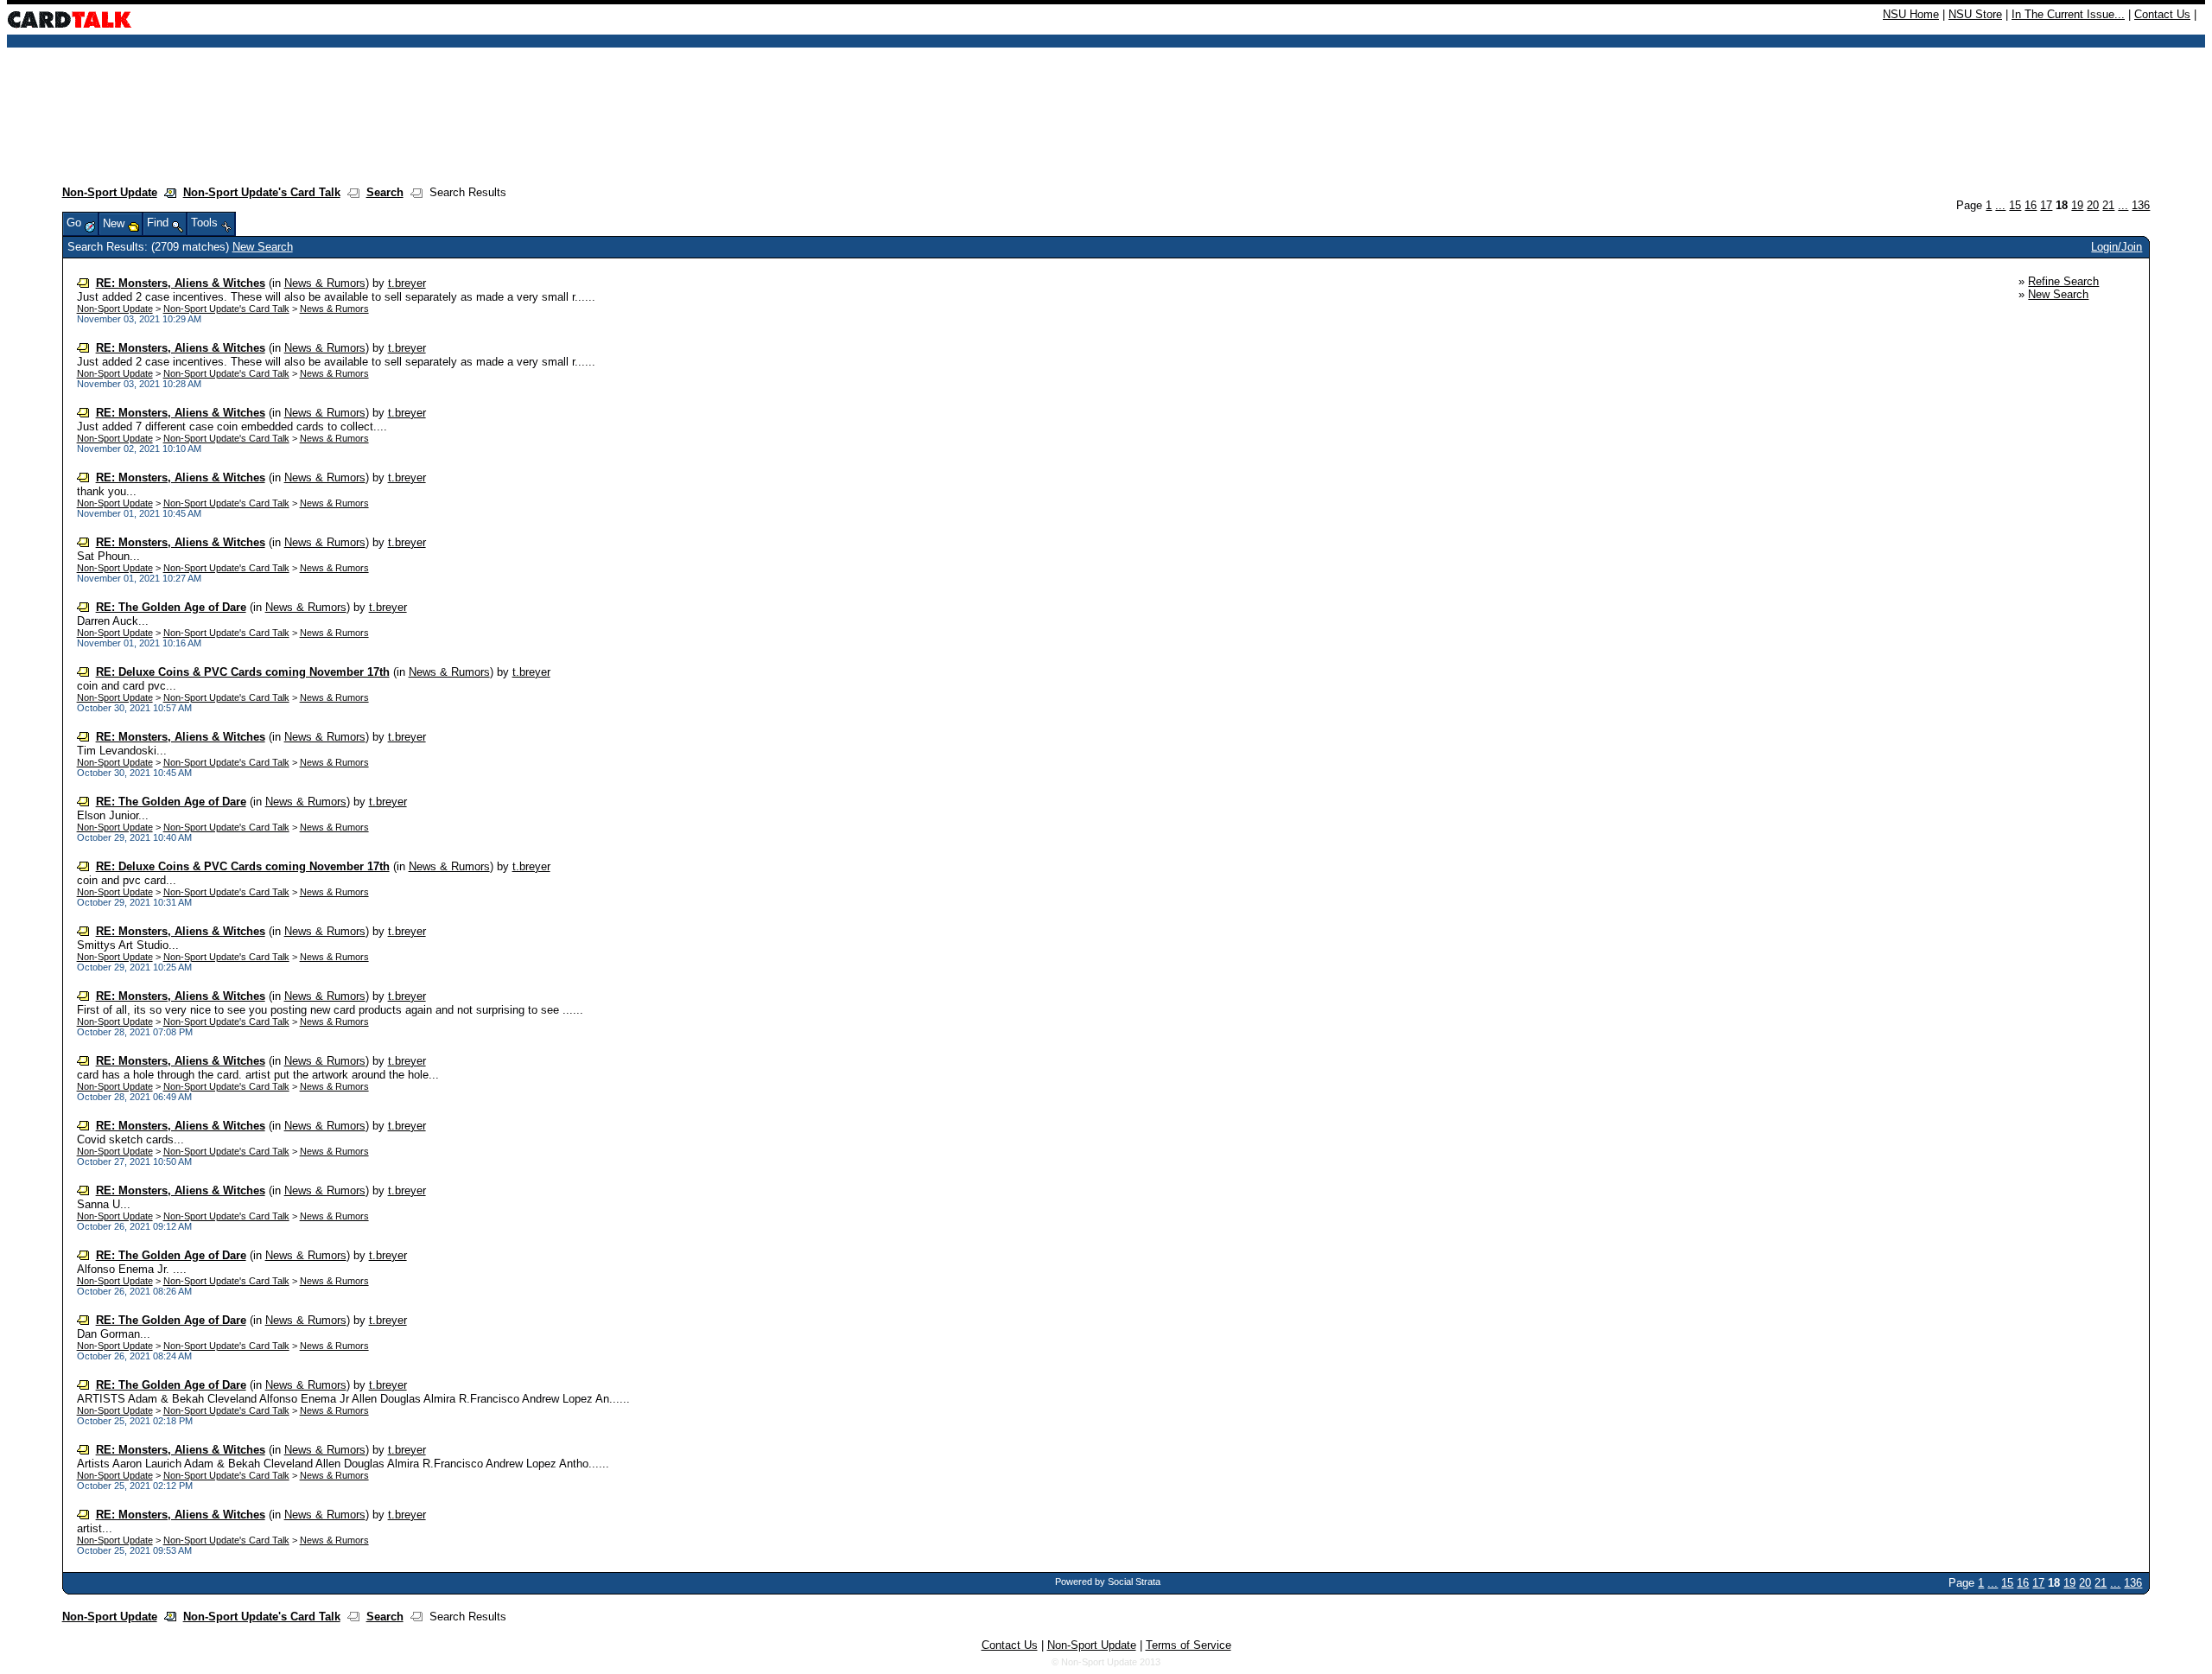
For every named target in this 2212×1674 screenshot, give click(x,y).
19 (2077, 205)
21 (2108, 205)
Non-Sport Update (110, 192)
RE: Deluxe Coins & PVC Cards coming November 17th (243, 672)
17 (2046, 205)
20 (2093, 205)
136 (2141, 205)
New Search (263, 247)
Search (385, 192)
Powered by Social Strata (1108, 1582)
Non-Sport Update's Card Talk (262, 192)
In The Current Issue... (2068, 14)
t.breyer (407, 283)
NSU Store (1975, 14)
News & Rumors (325, 283)
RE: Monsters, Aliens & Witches (181, 283)
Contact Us (2162, 14)
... (2000, 205)
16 (2031, 205)
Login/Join (2117, 247)
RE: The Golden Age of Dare (171, 607)
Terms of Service (1189, 1645)
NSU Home (1911, 14)
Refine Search (2063, 281)
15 (2015, 205)
